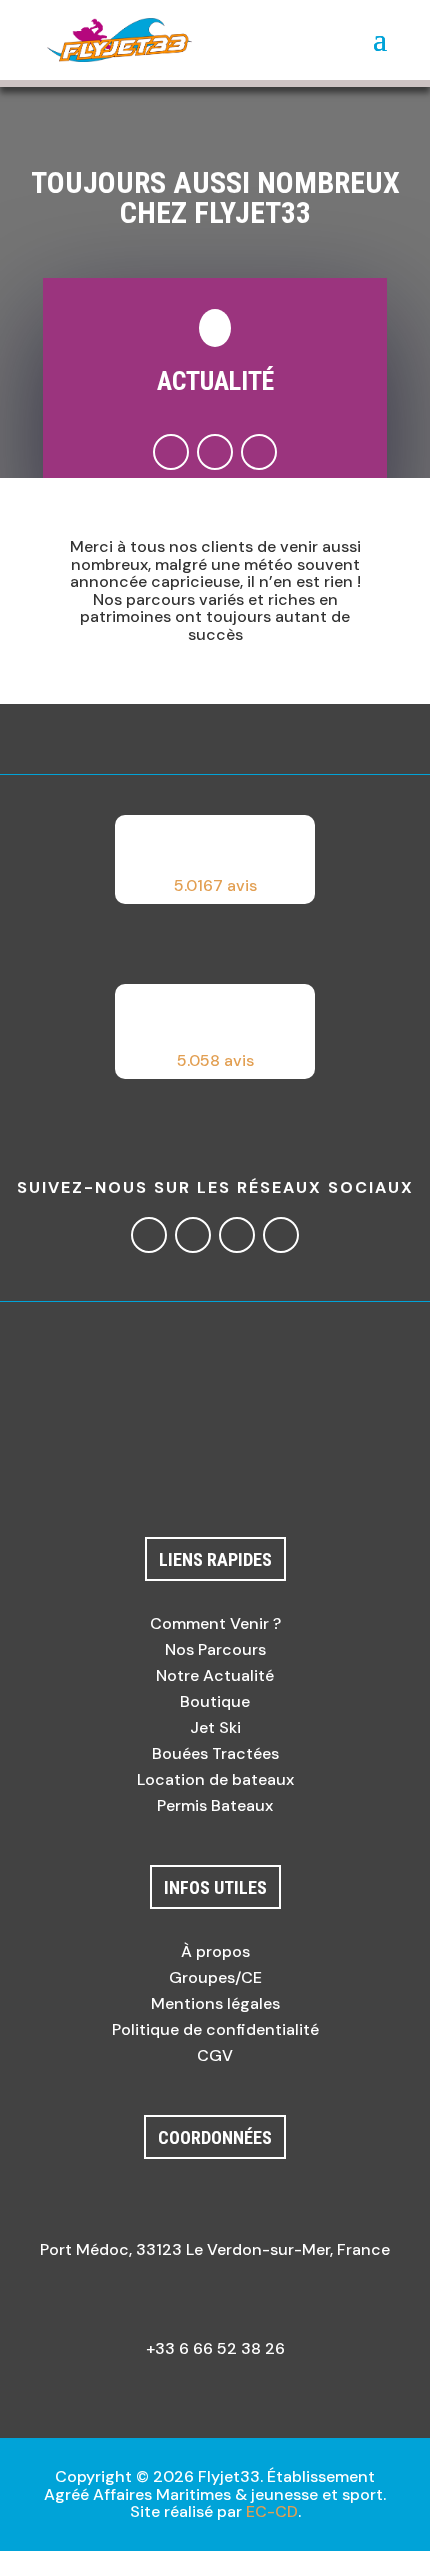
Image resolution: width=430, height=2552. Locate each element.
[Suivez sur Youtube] (281, 1235)
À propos (215, 1951)
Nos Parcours (215, 1649)
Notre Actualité (215, 1675)
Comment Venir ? (215, 1623)
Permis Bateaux (215, 1805)
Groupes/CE (215, 1977)
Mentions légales (215, 2003)
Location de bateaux (215, 1779)
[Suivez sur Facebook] (171, 452)
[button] (215, 860)
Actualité (215, 381)
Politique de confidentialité (215, 2029)
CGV (215, 2055)
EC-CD (272, 2511)
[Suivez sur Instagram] (215, 452)
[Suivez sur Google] (259, 452)
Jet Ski (215, 1727)
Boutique (215, 1701)
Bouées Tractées (215, 1753)
